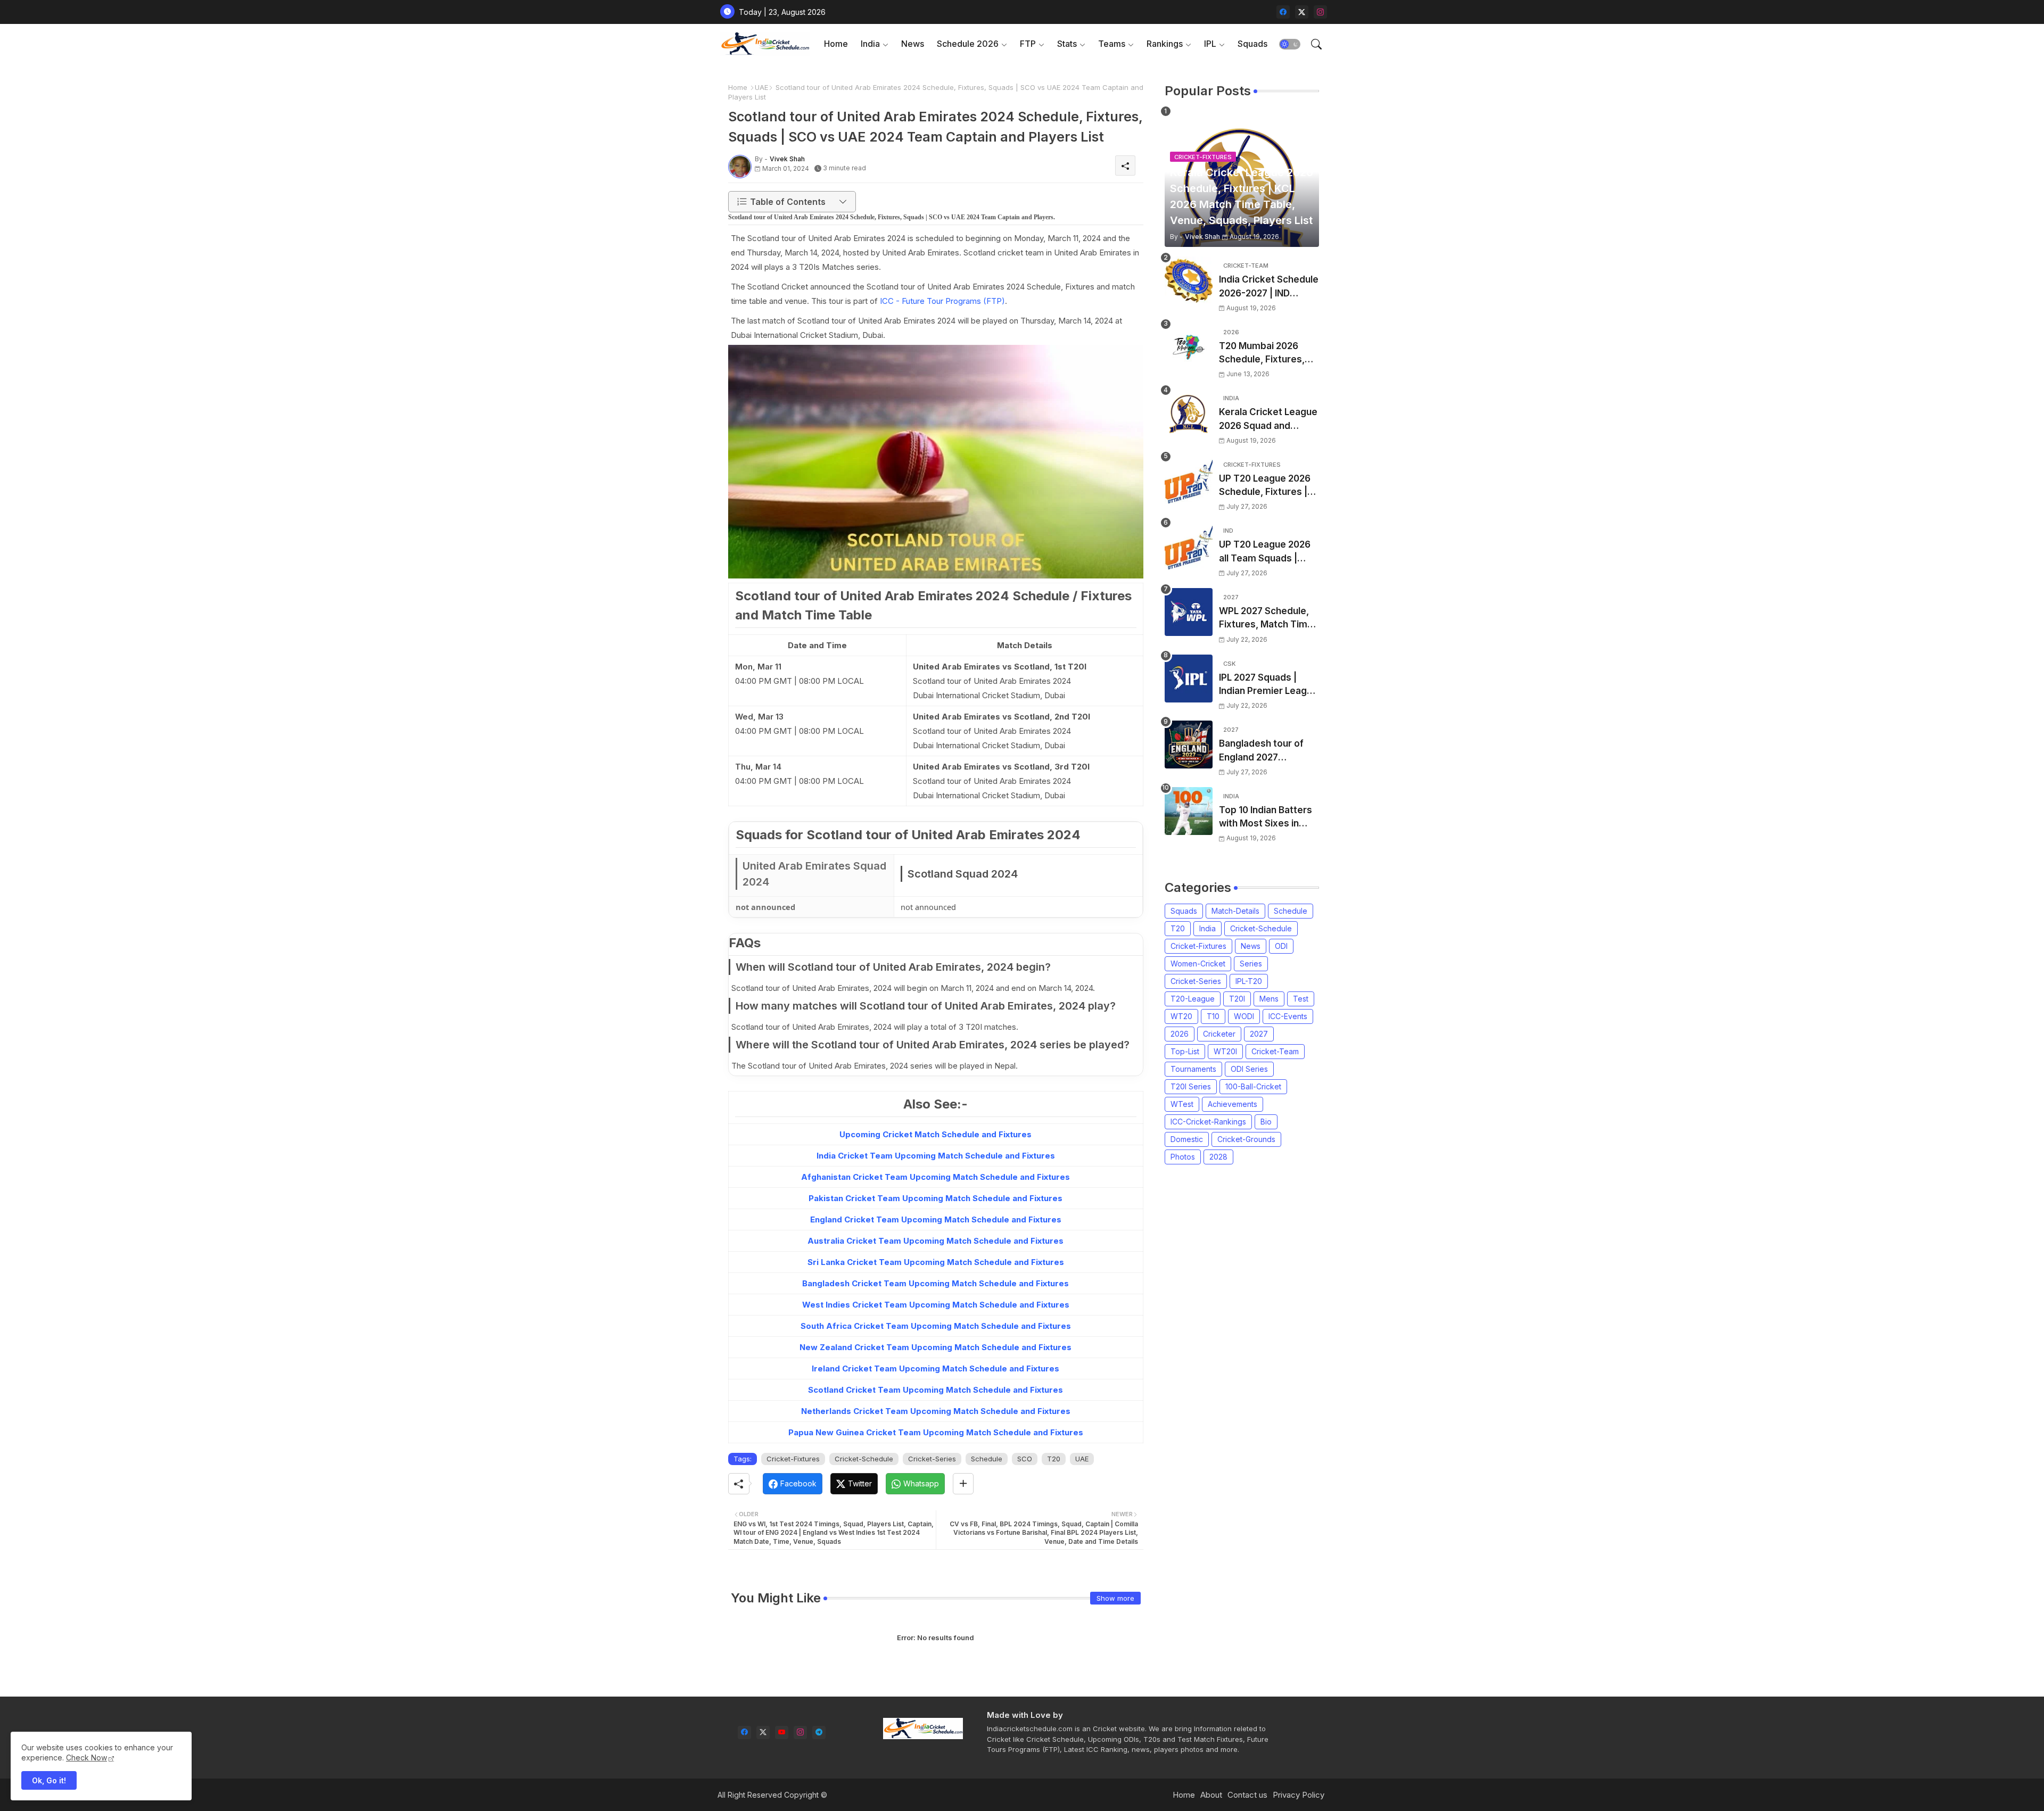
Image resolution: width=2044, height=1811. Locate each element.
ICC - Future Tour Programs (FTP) (942, 301)
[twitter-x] (1302, 12)
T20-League (1193, 999)
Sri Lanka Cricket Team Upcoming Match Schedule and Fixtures (936, 1262)
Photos (1183, 1157)
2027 (1259, 1034)
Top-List (1185, 1051)
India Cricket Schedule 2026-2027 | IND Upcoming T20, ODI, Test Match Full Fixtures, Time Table (1269, 287)
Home (836, 44)
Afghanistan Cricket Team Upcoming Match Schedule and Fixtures (936, 1177)
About (1211, 1795)
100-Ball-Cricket (1253, 1086)
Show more (1115, 1598)
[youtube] (782, 1733)
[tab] (836, 44)
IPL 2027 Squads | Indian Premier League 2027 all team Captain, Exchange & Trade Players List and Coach (1268, 685)
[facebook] (1283, 12)
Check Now (86, 1758)
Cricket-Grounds (1246, 1139)
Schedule (987, 1459)
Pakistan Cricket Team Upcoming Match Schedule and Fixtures (936, 1198)
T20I (1237, 999)
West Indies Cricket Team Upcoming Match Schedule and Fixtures (936, 1305)
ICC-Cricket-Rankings (1208, 1122)
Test (1301, 999)
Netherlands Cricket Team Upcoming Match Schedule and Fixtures (936, 1411)
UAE (761, 87)
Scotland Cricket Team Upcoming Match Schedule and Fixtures (936, 1390)
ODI (1281, 946)
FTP (1028, 44)
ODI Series (1249, 1069)
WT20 (1181, 1016)
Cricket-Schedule (864, 1459)
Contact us (1247, 1795)
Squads (1252, 44)
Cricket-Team (1275, 1051)
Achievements (1233, 1104)
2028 (1218, 1157)
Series (1251, 964)
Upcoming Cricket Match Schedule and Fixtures (936, 1134)
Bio (1266, 1122)
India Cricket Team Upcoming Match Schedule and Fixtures (936, 1156)
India (870, 44)
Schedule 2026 (968, 44)
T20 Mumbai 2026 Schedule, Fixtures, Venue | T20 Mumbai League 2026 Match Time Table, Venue (1264, 354)
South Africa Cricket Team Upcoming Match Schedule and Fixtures (936, 1326)
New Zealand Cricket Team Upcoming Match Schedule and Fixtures (936, 1347)
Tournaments (1193, 1069)
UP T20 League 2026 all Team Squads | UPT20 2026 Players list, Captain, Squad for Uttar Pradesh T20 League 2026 (1268, 552)
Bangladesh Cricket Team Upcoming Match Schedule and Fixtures (936, 1283)
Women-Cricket (1198, 964)
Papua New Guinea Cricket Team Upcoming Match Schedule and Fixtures (936, 1432)
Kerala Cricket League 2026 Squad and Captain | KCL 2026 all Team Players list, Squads (1268, 420)
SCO (1025, 1459)
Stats (1067, 44)
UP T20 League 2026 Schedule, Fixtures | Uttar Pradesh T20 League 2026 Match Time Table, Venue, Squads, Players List (1265, 486)
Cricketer (1219, 1034)
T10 (1213, 1016)
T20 (1054, 1459)
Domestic (1187, 1139)
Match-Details (1235, 911)
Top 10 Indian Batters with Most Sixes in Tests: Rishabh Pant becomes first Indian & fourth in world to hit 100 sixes (1269, 818)
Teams (1112, 44)
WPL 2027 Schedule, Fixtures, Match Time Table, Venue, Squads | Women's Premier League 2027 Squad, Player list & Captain (1267, 619)
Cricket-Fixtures (793, 1459)
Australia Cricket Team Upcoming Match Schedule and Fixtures (936, 1241)
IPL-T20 (1249, 981)
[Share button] (963, 1484)
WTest (1182, 1104)
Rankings (1165, 44)
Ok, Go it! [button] (49, 1780)
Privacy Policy (1299, 1795)
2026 (1180, 1034)
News (913, 44)
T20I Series (1191, 1086)
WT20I (1225, 1051)
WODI (1244, 1016)
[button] (1290, 44)
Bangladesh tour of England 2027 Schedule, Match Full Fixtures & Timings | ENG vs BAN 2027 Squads (1264, 751)
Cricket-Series (932, 1459)
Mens (1269, 999)
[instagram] (1320, 12)
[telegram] (819, 1733)
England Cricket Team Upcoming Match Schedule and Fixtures (936, 1219)
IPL (1210, 44)
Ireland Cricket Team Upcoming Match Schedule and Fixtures (936, 1368)
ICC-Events (1288, 1016)
